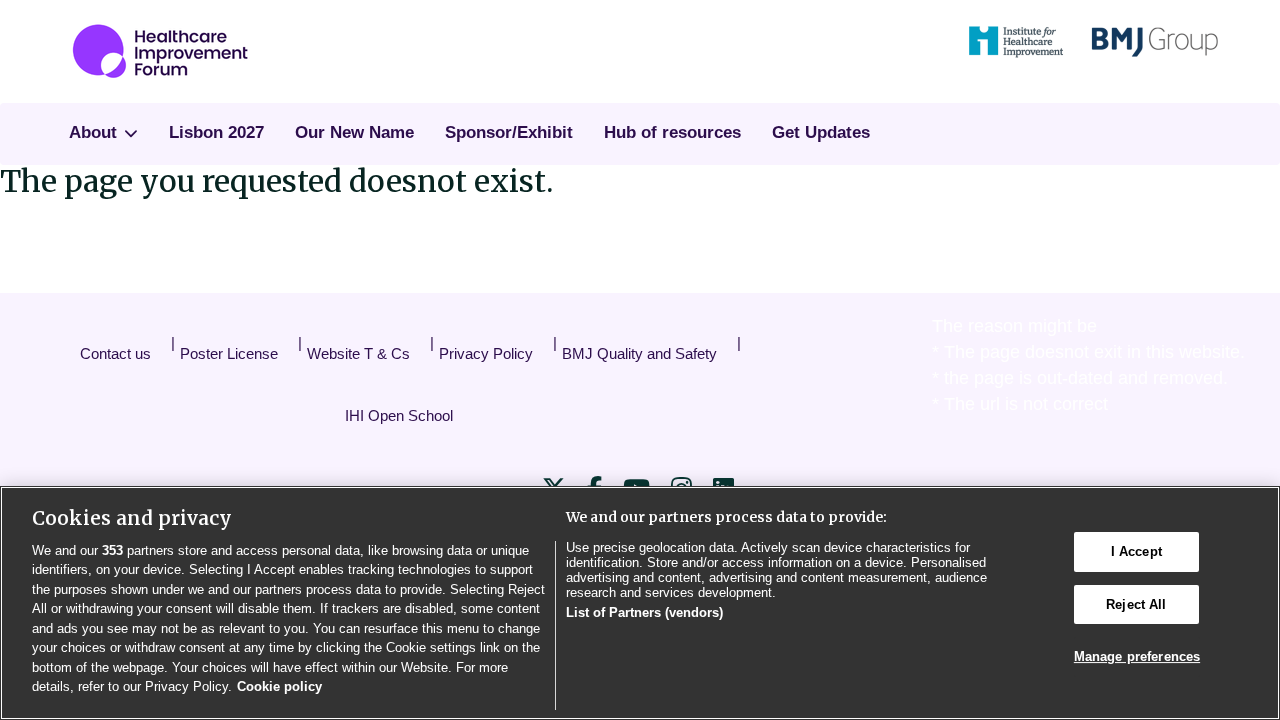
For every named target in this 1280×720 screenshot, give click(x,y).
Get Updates (821, 132)
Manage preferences (1137, 656)
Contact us (115, 353)
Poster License (229, 353)
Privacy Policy (486, 353)
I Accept (1136, 551)
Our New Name (354, 132)
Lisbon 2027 (216, 132)
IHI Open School (399, 415)
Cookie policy (279, 686)
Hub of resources (672, 132)
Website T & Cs (358, 353)
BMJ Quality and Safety (639, 353)
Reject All (1136, 604)
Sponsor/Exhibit (509, 132)
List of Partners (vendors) (644, 612)
